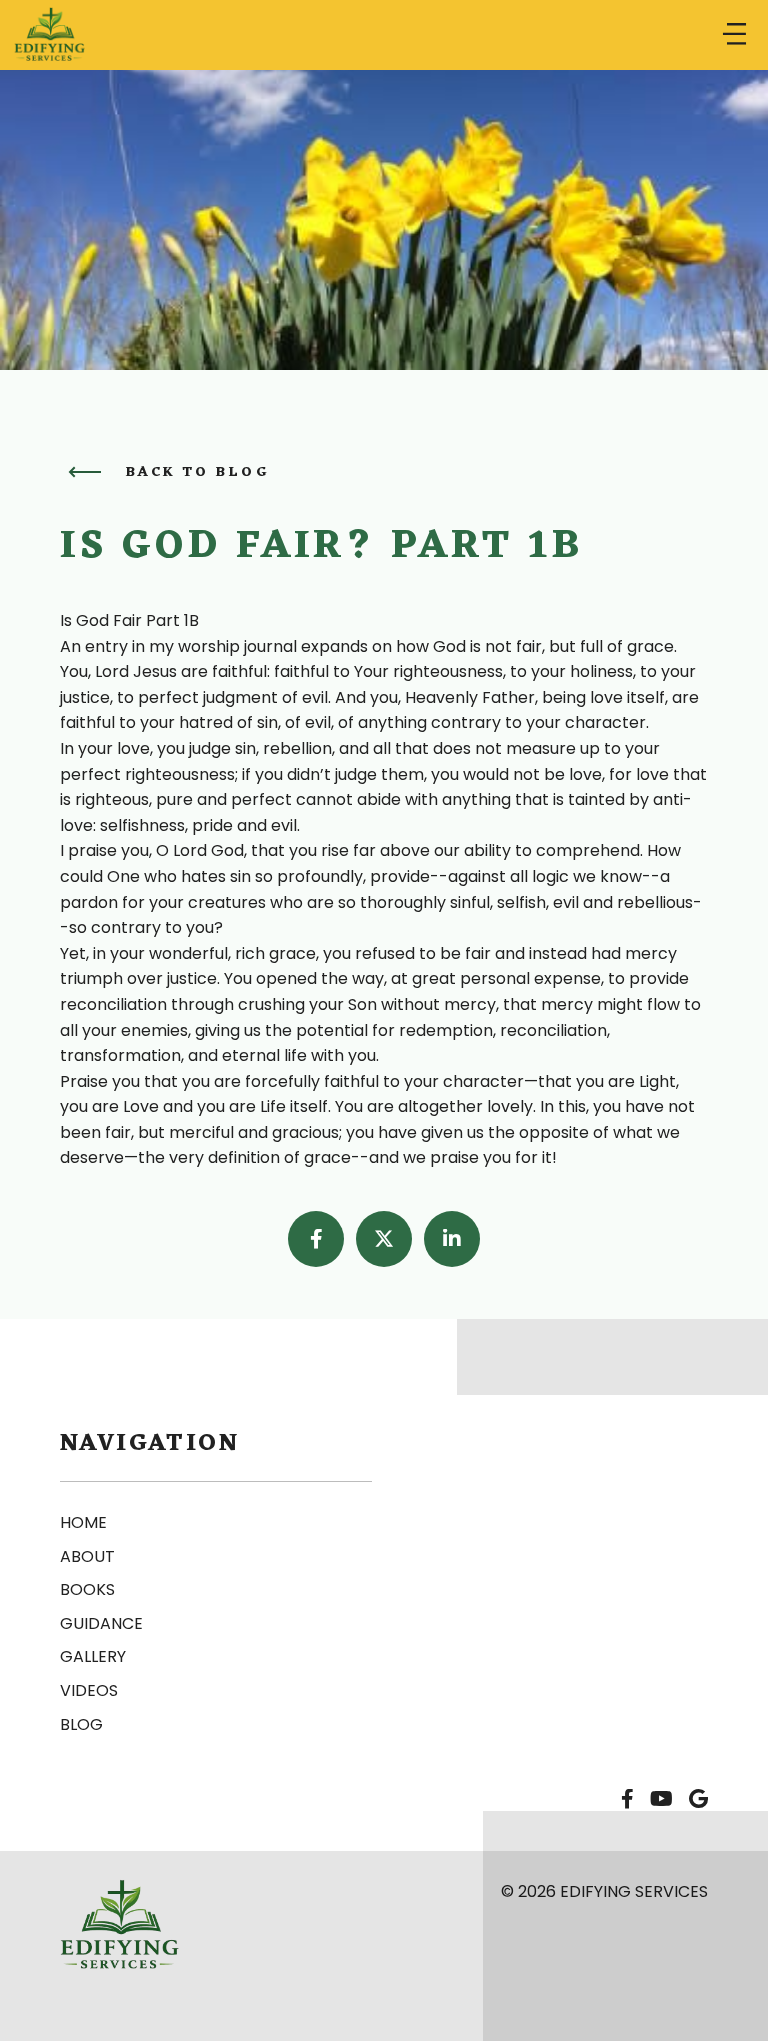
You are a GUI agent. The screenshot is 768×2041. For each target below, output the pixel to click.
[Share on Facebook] (316, 1239)
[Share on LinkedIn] (452, 1239)
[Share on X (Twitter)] (384, 1239)
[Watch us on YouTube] (661, 1800)
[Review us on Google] (698, 1800)
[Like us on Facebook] (627, 1800)
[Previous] (84, 472)
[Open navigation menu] (734, 35)
